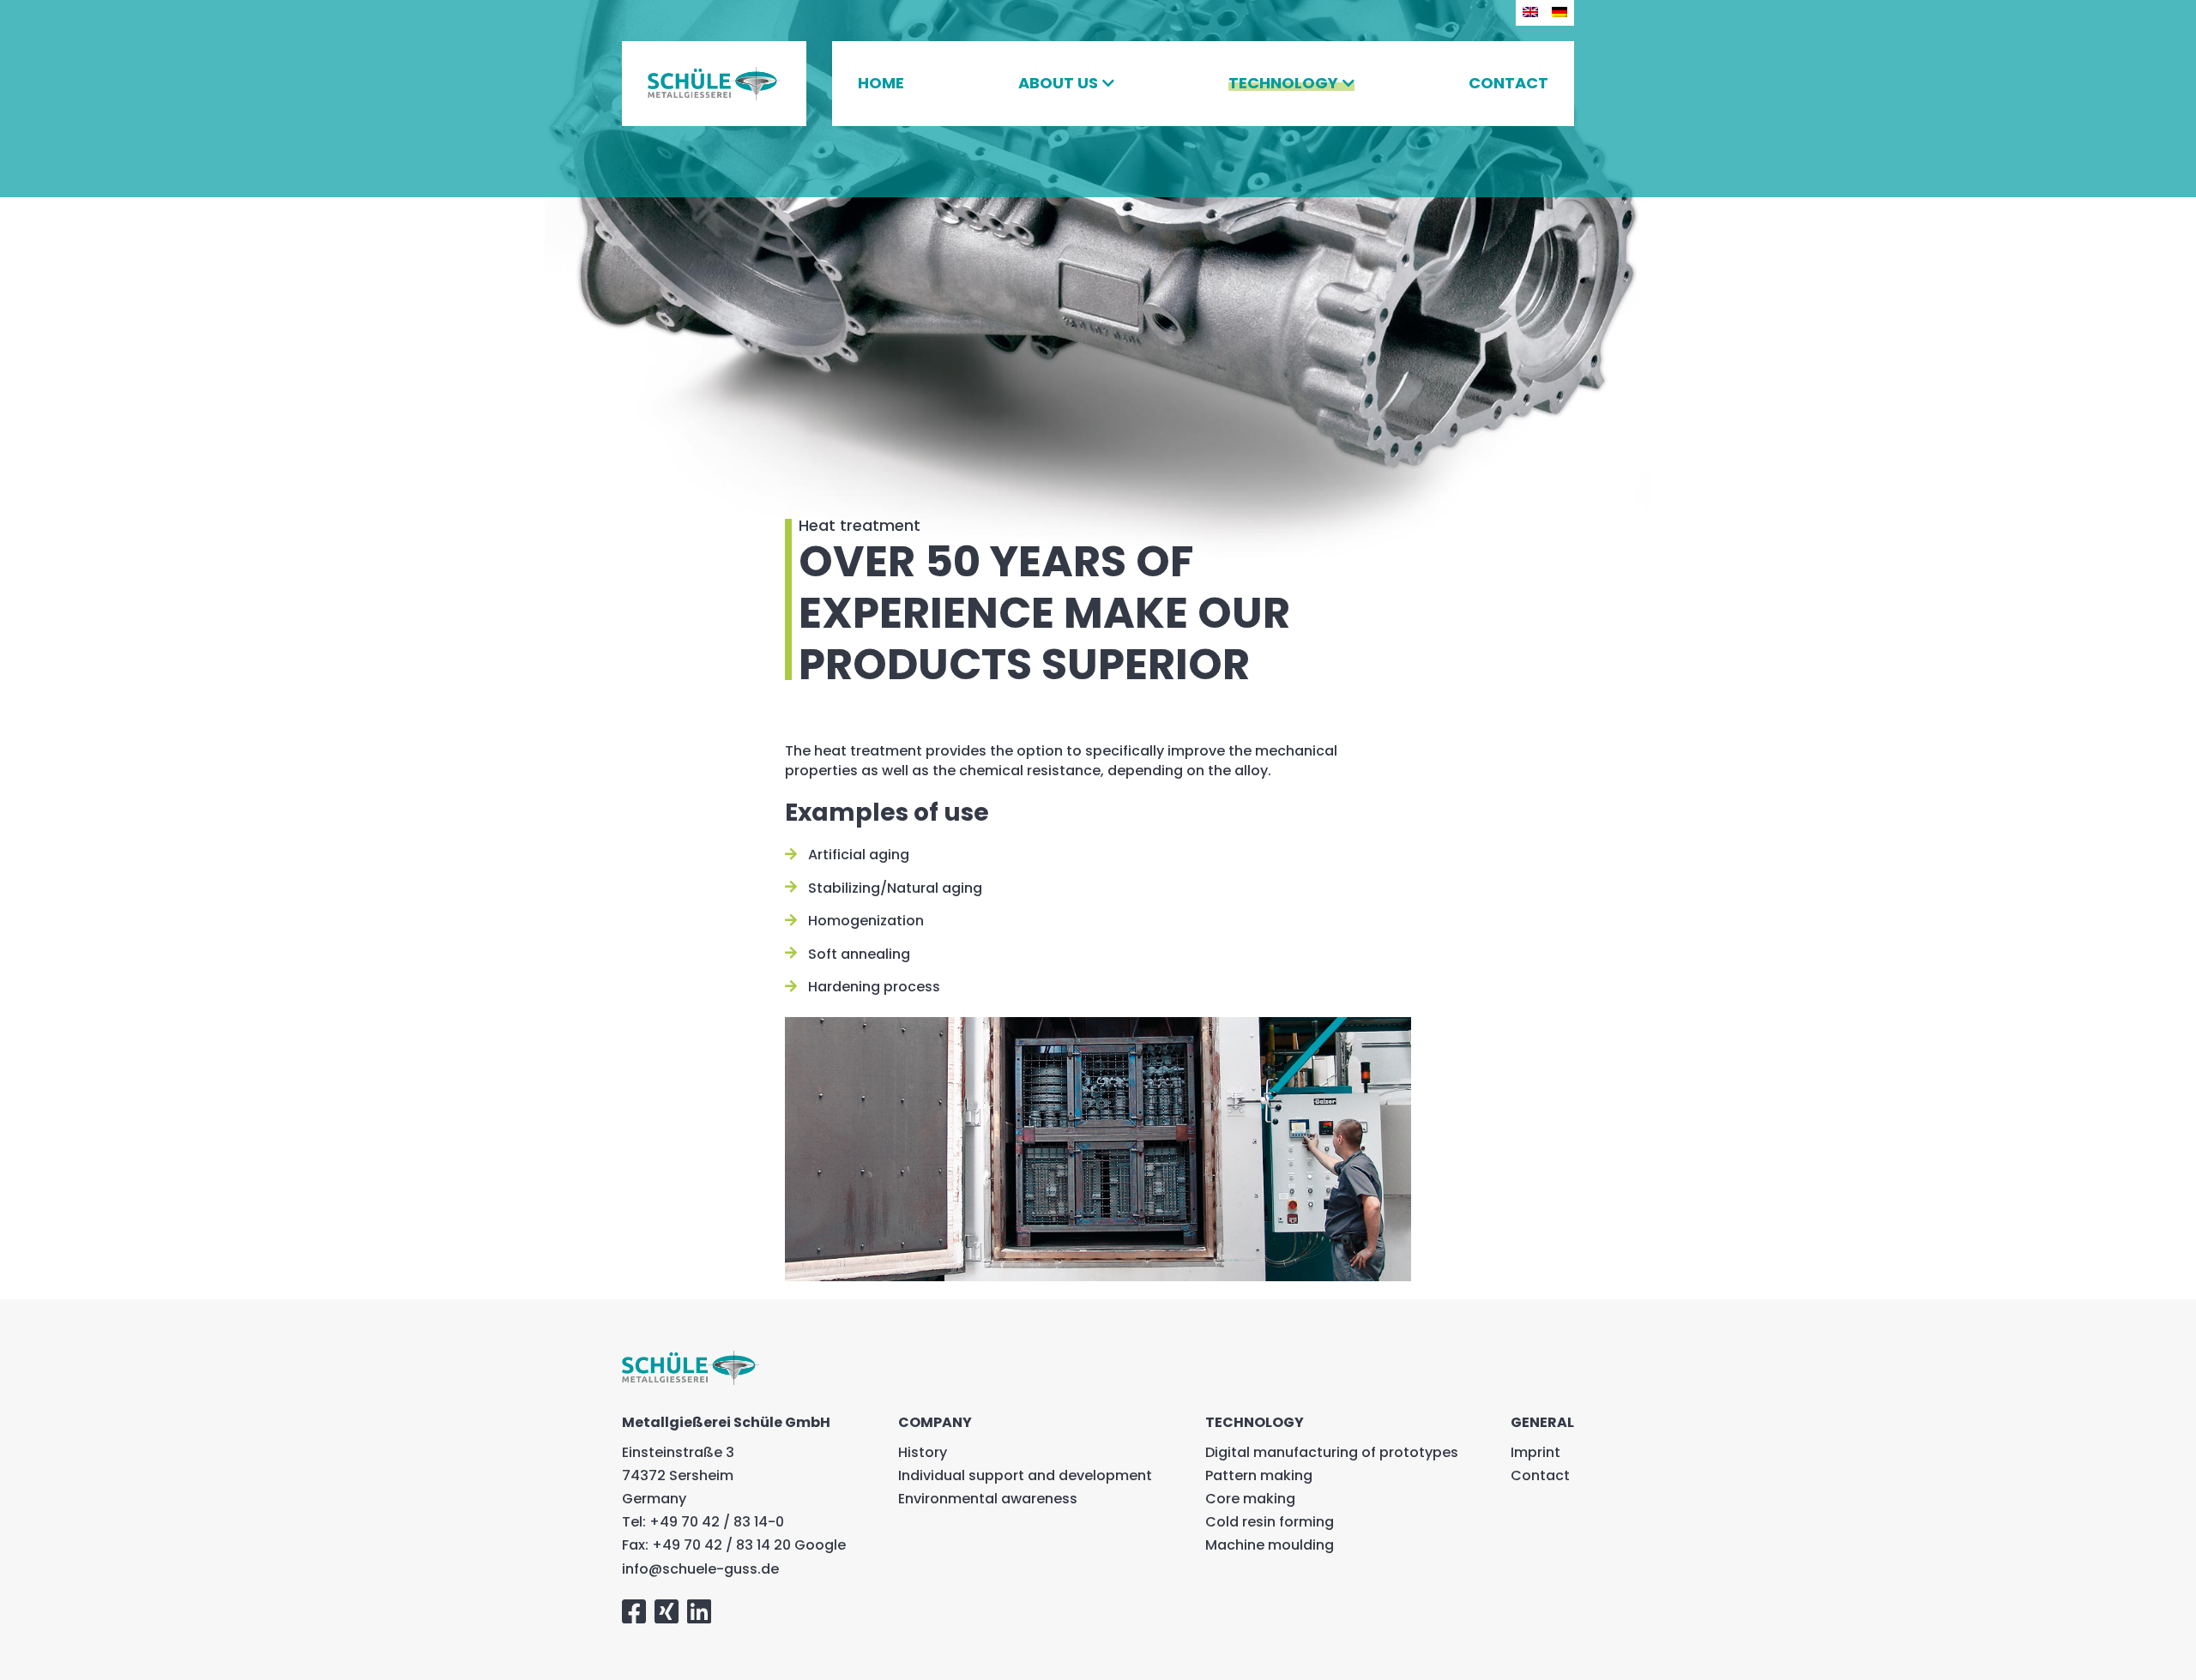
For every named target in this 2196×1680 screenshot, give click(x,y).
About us (1058, 83)
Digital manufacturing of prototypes (1332, 1452)
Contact (1508, 83)
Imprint (1535, 1452)
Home (881, 83)
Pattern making (1259, 1475)
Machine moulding (1270, 1545)
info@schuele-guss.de (700, 1569)
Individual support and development (1025, 1475)
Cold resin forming (1270, 1522)
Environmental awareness (988, 1499)
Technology (1283, 83)
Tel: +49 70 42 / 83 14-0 (703, 1522)
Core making (1250, 1499)
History (923, 1452)
